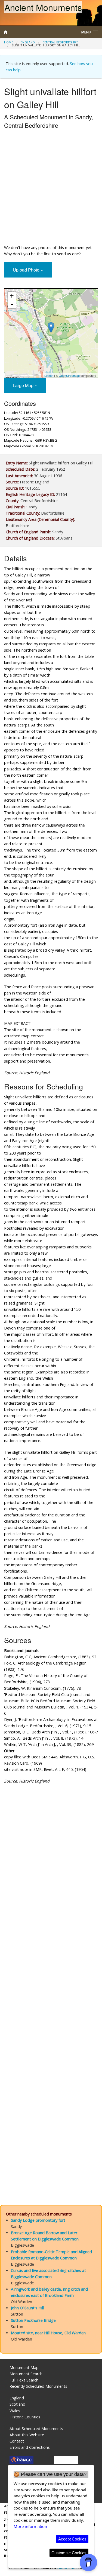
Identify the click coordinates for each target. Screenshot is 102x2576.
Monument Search (26, 2374)
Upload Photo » (28, 270)
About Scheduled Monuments (36, 2429)
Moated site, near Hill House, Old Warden (48, 2333)
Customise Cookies (69, 2553)
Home (9, 42)
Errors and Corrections (30, 2447)
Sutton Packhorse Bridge (33, 2320)
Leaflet (49, 375)
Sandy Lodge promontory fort (38, 2220)
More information (30, 2526)
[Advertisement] (51, 188)
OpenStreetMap (69, 375)
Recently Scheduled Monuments (38, 2386)
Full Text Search (24, 2380)
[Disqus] (51, 1976)
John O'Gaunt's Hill (27, 2308)
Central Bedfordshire (60, 42)
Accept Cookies (72, 2539)
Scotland (17, 2404)
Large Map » (25, 385)
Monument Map (24, 2368)
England (28, 42)
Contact (17, 2441)
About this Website (27, 2435)
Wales (15, 2411)
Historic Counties (25, 2417)
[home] (38, 32)
